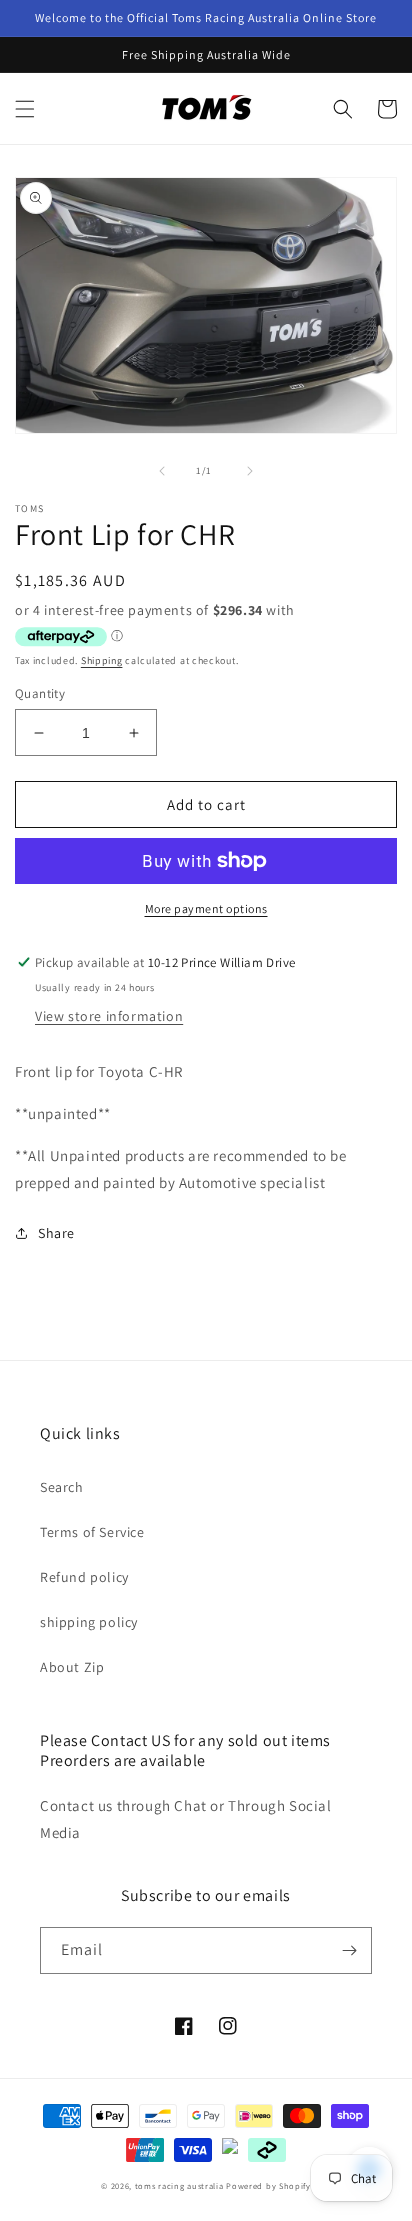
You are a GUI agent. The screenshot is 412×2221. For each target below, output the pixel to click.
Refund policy (84, 1577)
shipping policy (89, 1622)
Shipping (102, 660)
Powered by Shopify (268, 2185)
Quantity (40, 693)
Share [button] (56, 1233)
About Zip (72, 1667)
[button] (25, 109)
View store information (109, 1016)
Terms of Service (92, 1532)
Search (62, 1487)
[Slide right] (250, 471)
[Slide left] (162, 471)
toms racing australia (179, 2185)
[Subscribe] (349, 1950)
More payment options (206, 908)
